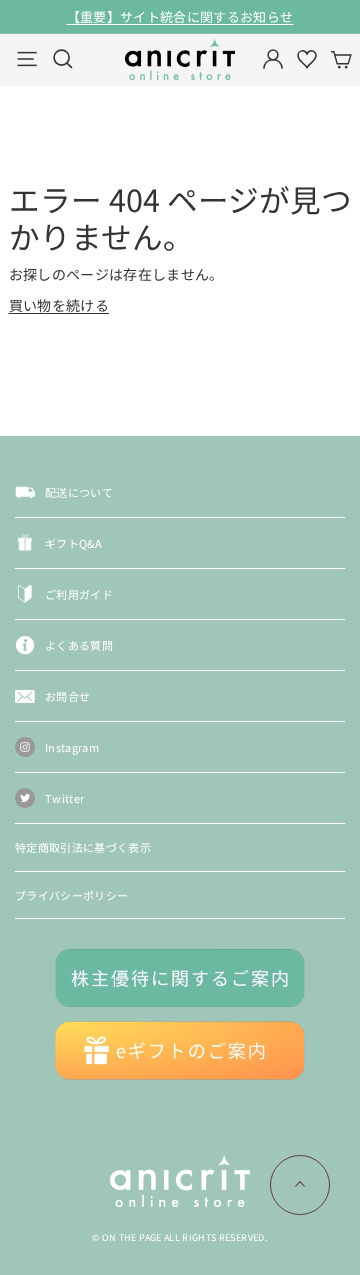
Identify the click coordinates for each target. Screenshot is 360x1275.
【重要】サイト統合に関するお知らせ (180, 16)
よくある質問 (79, 645)
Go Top (300, 1185)
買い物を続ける (59, 305)
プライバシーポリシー (72, 895)
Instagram (72, 747)
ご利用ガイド (79, 594)
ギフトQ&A (73, 543)
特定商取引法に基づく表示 (83, 847)
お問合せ (67, 696)
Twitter (64, 798)
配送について (79, 492)
